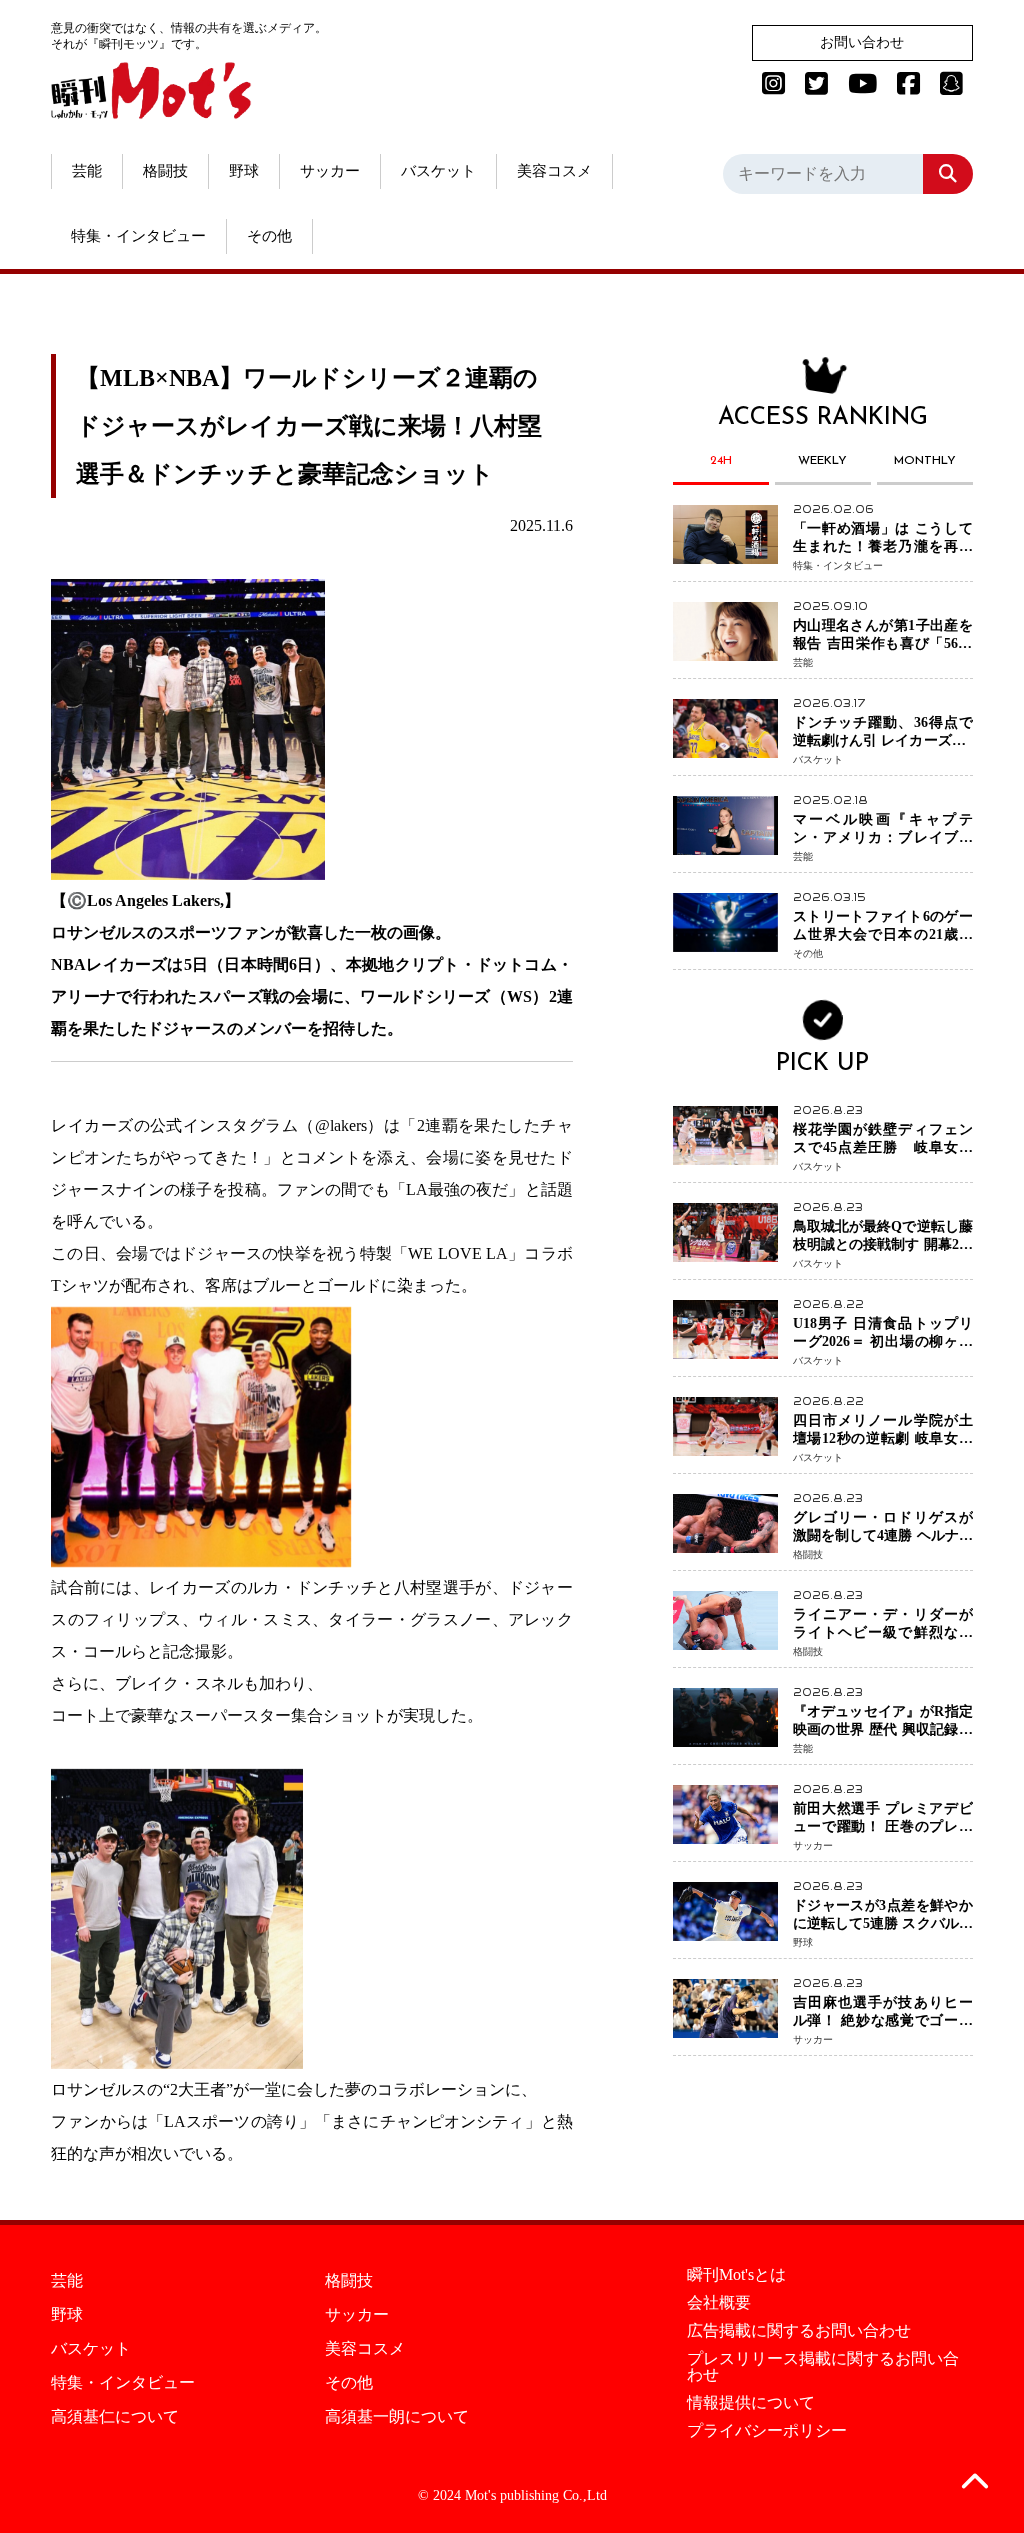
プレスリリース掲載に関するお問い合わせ (823, 2367)
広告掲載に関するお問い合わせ (799, 2331)
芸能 (87, 171)
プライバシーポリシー (767, 2431)
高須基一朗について (397, 2417)
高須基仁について (115, 2417)
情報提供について (751, 2403)
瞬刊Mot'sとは (736, 2275)
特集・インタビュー (138, 236)
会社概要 (719, 2303)
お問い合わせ (862, 42)
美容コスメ (554, 171)
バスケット (438, 171)
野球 (244, 171)
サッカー (330, 171)
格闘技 (165, 171)
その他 (269, 236)
